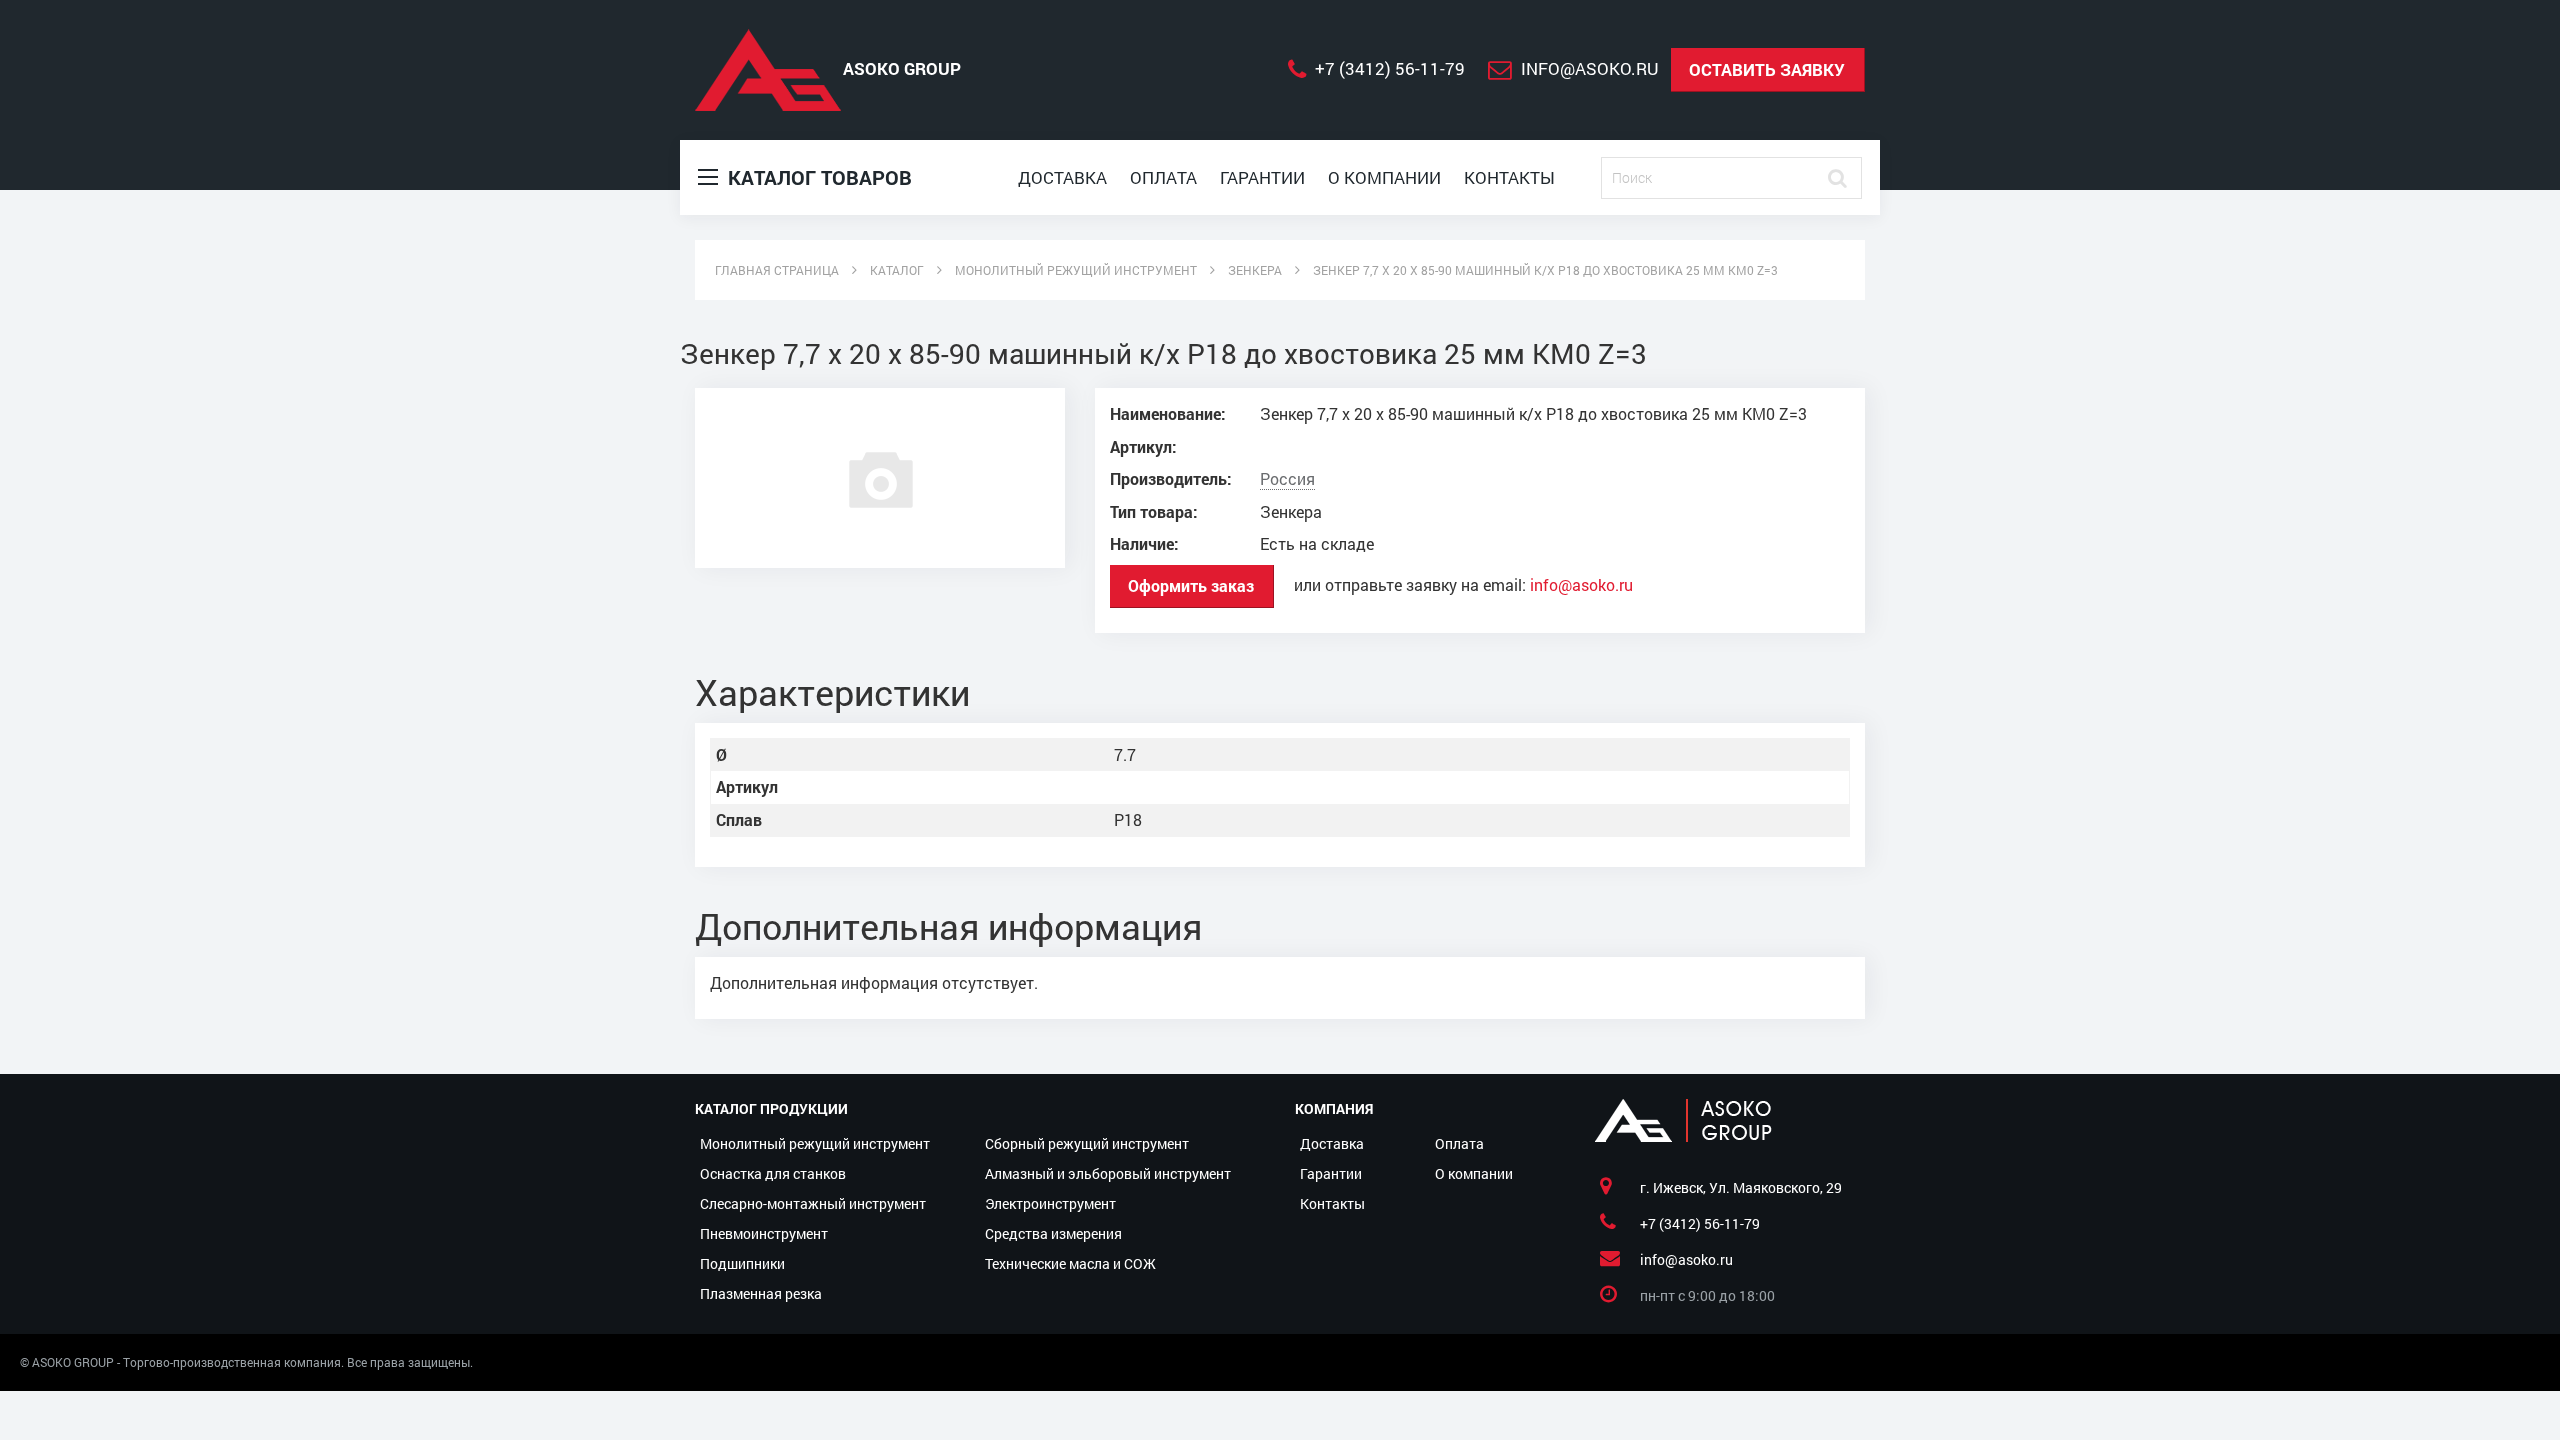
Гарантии (1262, 177)
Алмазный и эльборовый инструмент (1108, 1173)
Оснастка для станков (773, 1173)
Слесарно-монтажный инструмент (813, 1203)
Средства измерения (1053, 1233)
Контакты (1509, 177)
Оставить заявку (1767, 69)
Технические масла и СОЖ (1070, 1263)
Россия (1287, 479)
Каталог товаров (817, 177)
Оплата (1163, 177)
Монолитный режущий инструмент (815, 1143)
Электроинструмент (1050, 1203)
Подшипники (742, 1263)
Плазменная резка (761, 1293)
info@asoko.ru (1581, 585)
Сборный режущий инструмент (1087, 1143)
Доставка (1062, 177)
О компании (1384, 177)
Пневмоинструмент (764, 1233)
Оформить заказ (1191, 585)
